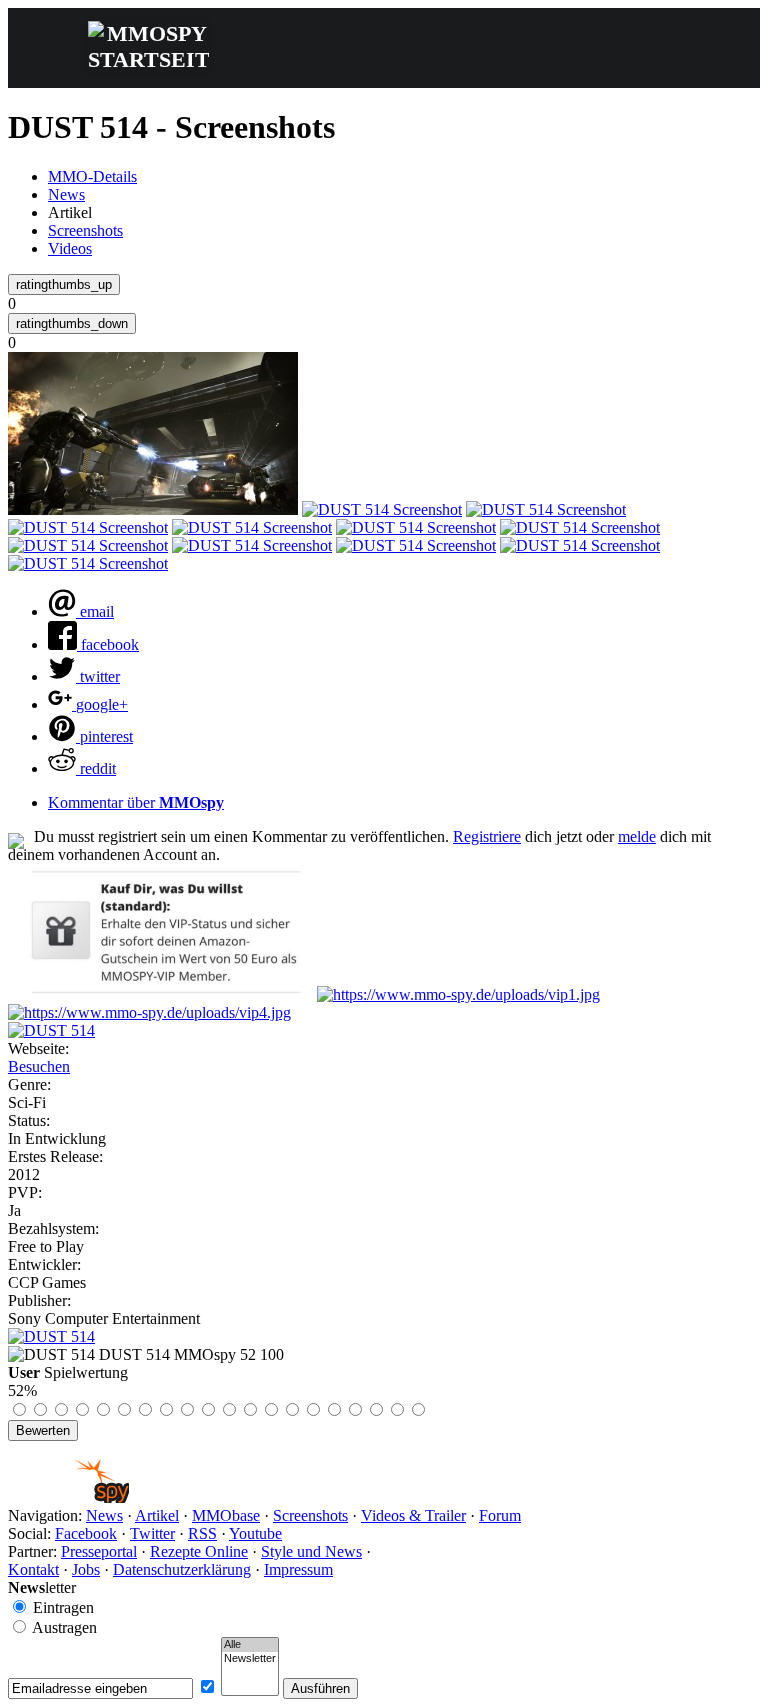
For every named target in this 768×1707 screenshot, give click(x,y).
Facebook (86, 1533)
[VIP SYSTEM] (162, 994)
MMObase (226, 1515)
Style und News (311, 1551)
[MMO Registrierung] (149, 1012)
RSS (202, 1533)
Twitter (152, 1533)
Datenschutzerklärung (182, 1569)
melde (637, 836)
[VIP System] (458, 994)
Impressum (298, 1569)
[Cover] (51, 1030)
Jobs (86, 1569)
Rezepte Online (199, 1551)
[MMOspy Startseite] (68, 1497)
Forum (500, 1515)
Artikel (157, 1515)
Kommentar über (136, 802)
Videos (70, 248)
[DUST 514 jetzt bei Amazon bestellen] (51, 1336)
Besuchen (39, 1066)
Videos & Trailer (413, 1515)
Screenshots (85, 230)
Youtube (255, 1533)
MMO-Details (92, 176)
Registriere (487, 836)
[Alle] (250, 1645)
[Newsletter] (250, 1659)
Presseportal (99, 1551)
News (66, 194)
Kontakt (33, 1569)
